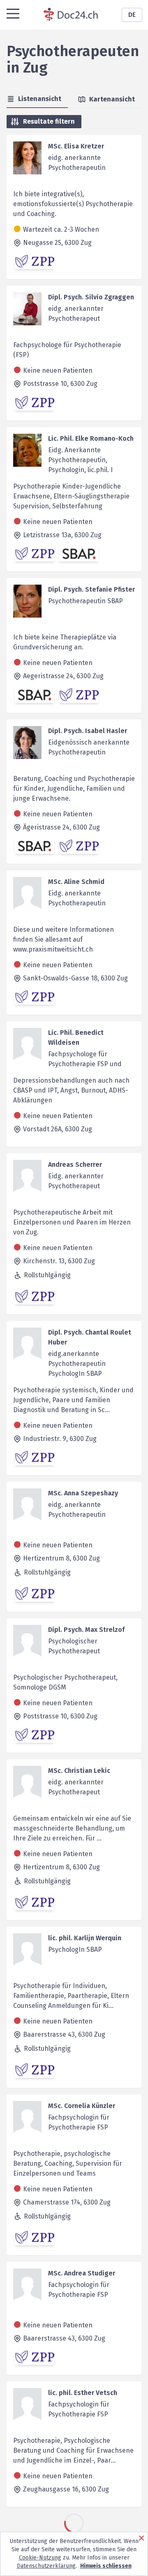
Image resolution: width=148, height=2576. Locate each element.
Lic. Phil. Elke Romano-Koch (91, 438)
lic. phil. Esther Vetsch (83, 2393)
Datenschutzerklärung (46, 2566)
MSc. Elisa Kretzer (76, 146)
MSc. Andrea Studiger (82, 2273)
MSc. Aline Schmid (76, 882)
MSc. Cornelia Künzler (82, 2106)
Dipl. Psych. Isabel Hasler (88, 731)
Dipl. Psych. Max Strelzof (86, 1630)
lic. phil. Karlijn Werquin (85, 1938)
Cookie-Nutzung (40, 2558)
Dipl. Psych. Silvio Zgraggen (91, 297)
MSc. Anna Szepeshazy (83, 1493)
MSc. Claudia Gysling (80, 2525)
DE (132, 15)
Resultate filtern (49, 121)
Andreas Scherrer (75, 1165)
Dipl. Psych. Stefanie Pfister (91, 589)
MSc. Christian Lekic (79, 1771)
